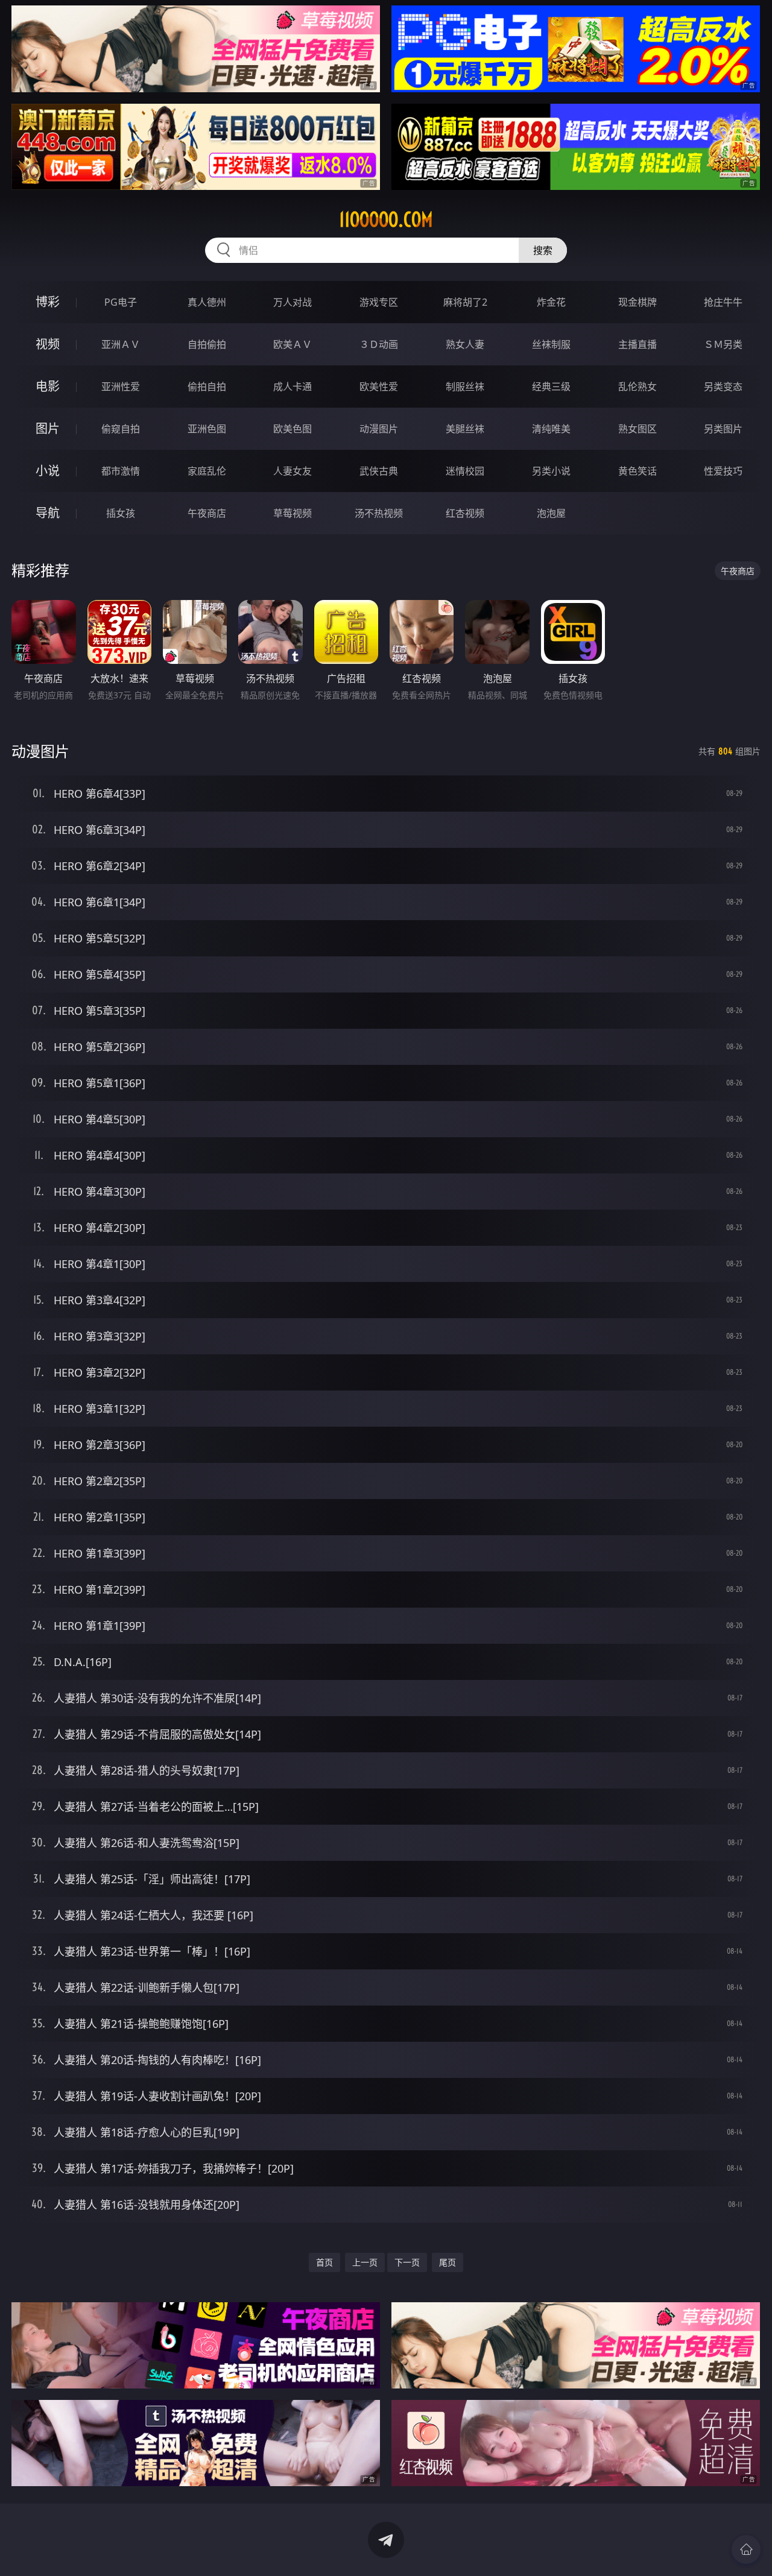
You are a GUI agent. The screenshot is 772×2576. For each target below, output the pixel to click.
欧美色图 (293, 429)
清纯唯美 (551, 429)
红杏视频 (465, 513)
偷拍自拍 (207, 387)
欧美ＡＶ (293, 344)
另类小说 (551, 471)
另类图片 (723, 429)
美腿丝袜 (465, 429)
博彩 (48, 302)
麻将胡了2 (465, 302)
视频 (48, 344)
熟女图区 (638, 429)
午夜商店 (207, 513)
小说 (48, 471)
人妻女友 (293, 471)
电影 (48, 386)
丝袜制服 (551, 344)
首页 (324, 2262)
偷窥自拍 (121, 429)
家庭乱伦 (207, 471)
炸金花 (551, 302)
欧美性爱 (379, 387)
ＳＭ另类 (723, 344)
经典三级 (551, 387)
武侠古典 (379, 471)
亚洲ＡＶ (121, 344)
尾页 (448, 2262)
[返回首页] (746, 2549)
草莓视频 (293, 513)
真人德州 (207, 302)
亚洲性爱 (121, 387)
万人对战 (293, 302)
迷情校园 (465, 471)
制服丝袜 (465, 387)
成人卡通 (293, 387)
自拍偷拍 (207, 344)
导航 (48, 513)
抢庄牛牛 (723, 302)
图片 (48, 428)
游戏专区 (379, 302)
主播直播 (638, 344)
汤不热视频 (379, 513)
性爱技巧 (723, 471)
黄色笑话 (638, 471)
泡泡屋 (551, 513)
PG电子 (121, 302)
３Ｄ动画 (379, 344)
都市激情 (121, 471)
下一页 (407, 2262)
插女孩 (121, 513)
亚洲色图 (207, 429)
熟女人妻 (465, 344)
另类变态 (723, 387)
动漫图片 (379, 429)
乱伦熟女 (638, 387)
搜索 (543, 250)
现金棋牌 (638, 302)
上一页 (365, 2262)
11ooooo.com (386, 219)
